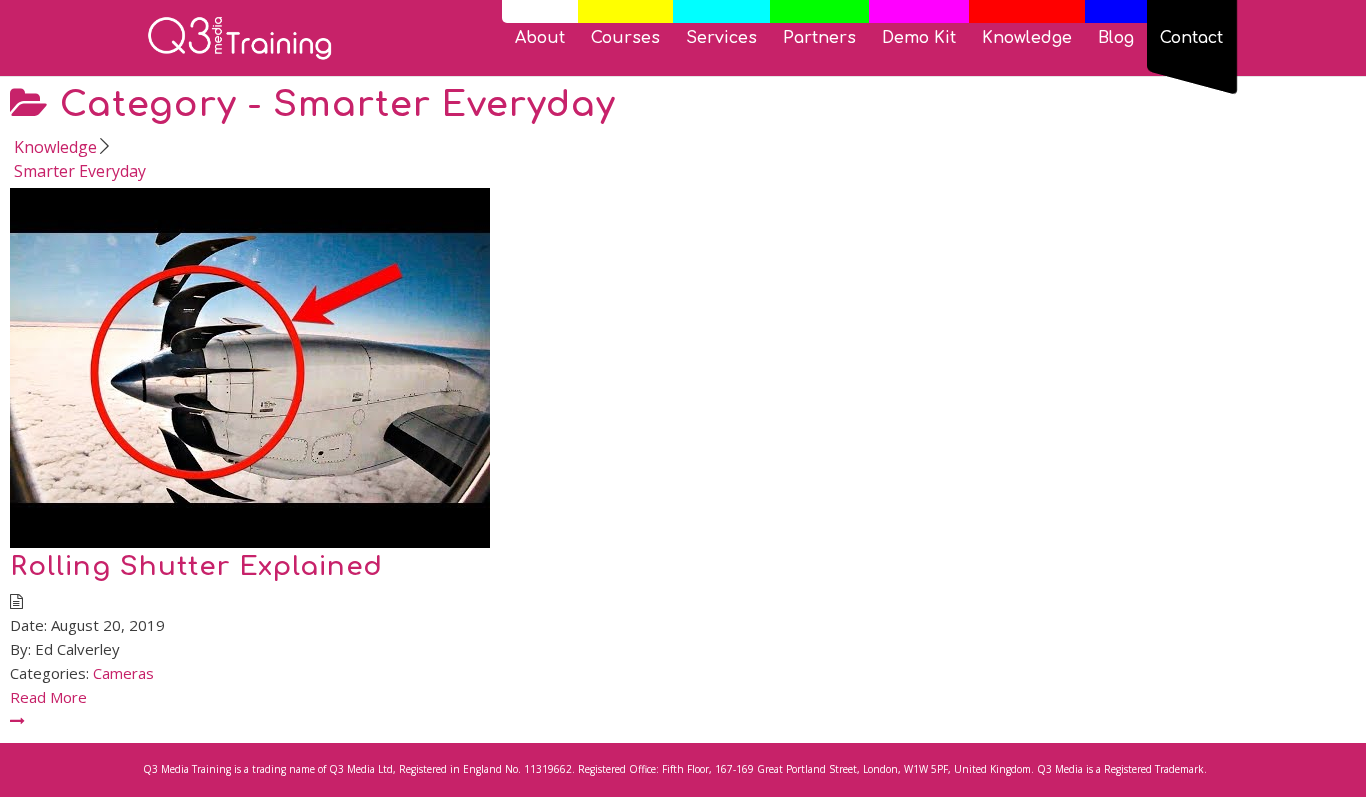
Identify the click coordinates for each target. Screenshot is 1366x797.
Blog (1116, 39)
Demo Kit (919, 39)
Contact (1191, 39)
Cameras (123, 673)
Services (721, 39)
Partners (819, 39)
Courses (625, 39)
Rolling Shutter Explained (196, 566)
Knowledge (1027, 39)
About (540, 39)
